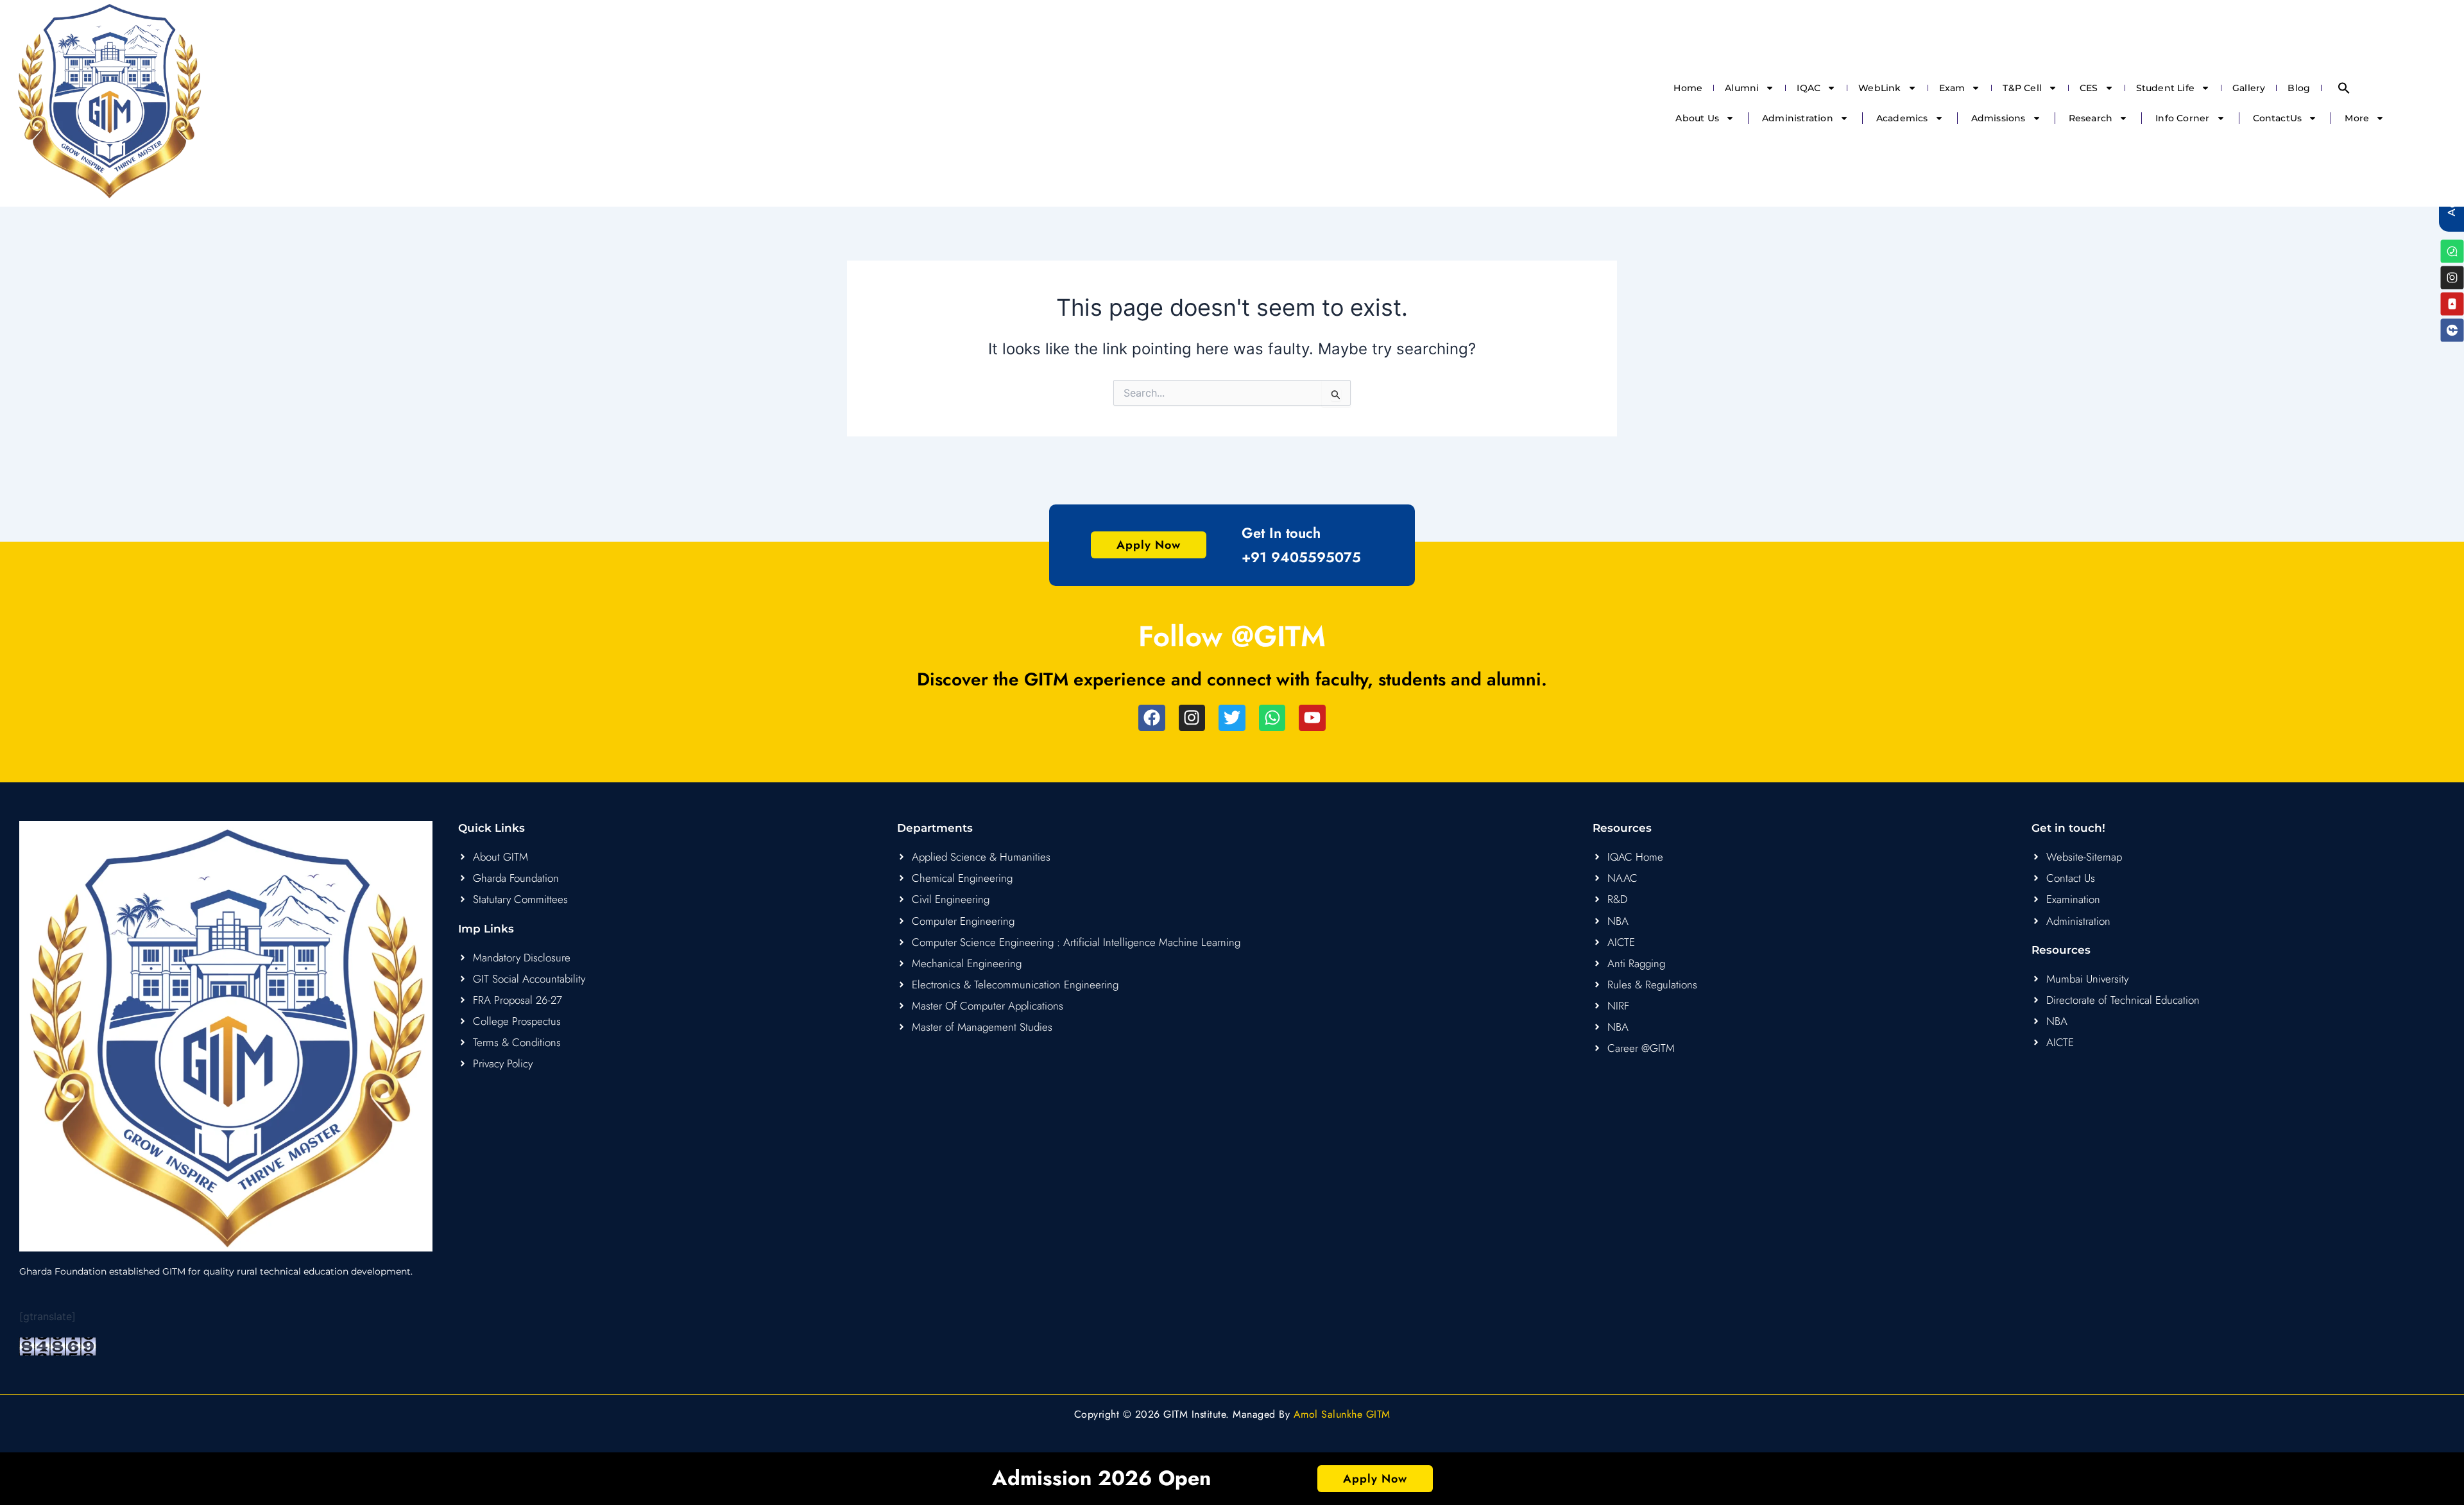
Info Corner (2182, 118)
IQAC (1809, 88)
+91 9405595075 (1301, 557)
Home (1688, 88)
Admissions (1998, 118)
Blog (2299, 88)
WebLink (1879, 88)
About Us (1697, 118)
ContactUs (2278, 118)
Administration (1798, 118)
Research (2091, 118)
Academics (1902, 118)
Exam (1952, 88)
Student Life (2165, 88)
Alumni (1742, 88)
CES (2089, 88)
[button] (2344, 88)
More (2357, 118)
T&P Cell (2022, 88)
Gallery (2249, 88)
